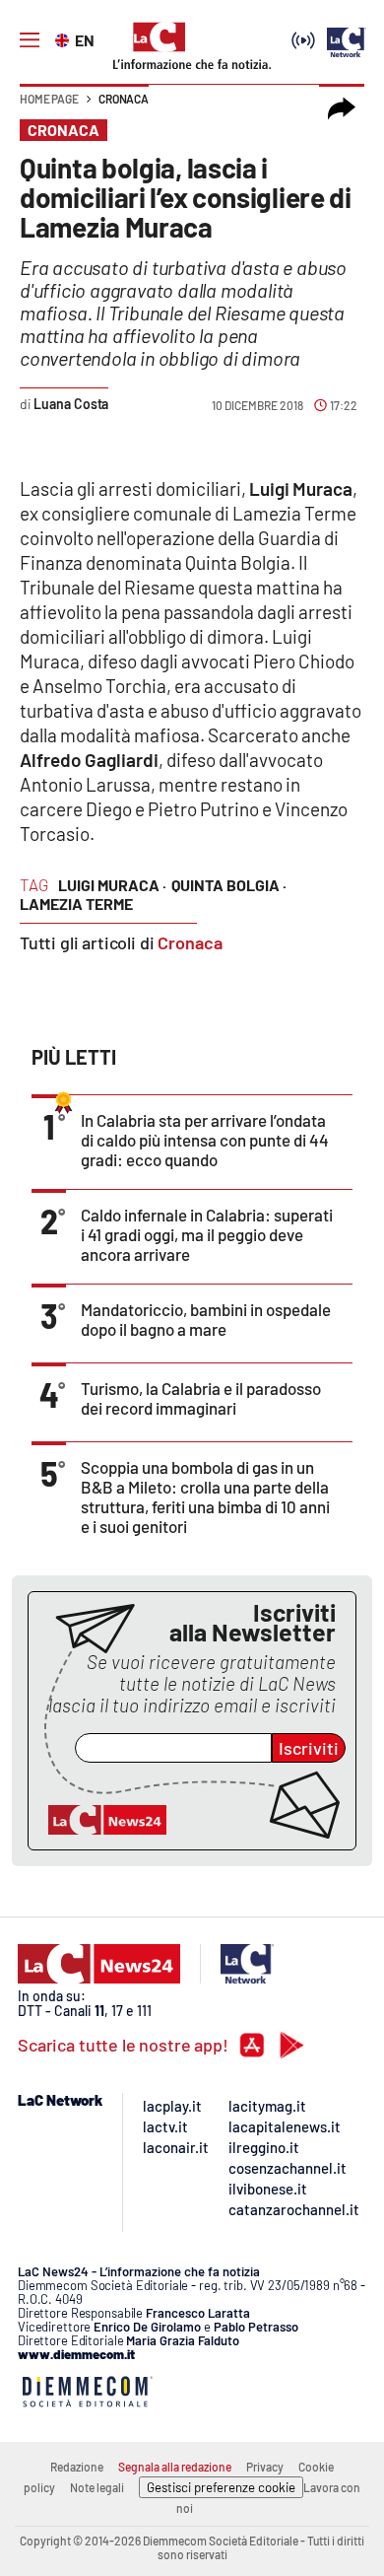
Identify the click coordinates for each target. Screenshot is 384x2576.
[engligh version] (64, 38)
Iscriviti (309, 1748)
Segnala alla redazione (175, 2467)
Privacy (265, 2467)
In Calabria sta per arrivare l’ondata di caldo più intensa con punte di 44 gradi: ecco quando (205, 1140)
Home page (49, 99)
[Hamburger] (30, 40)
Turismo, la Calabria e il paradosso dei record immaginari (201, 1398)
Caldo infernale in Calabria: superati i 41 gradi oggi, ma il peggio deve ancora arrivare (207, 1234)
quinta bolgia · (229, 885)
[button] (342, 108)
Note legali (97, 2487)
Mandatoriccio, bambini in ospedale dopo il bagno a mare (206, 1319)
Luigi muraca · (112, 885)
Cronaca (124, 99)
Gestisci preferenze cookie (221, 2487)
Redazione (77, 2467)
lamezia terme (76, 904)
